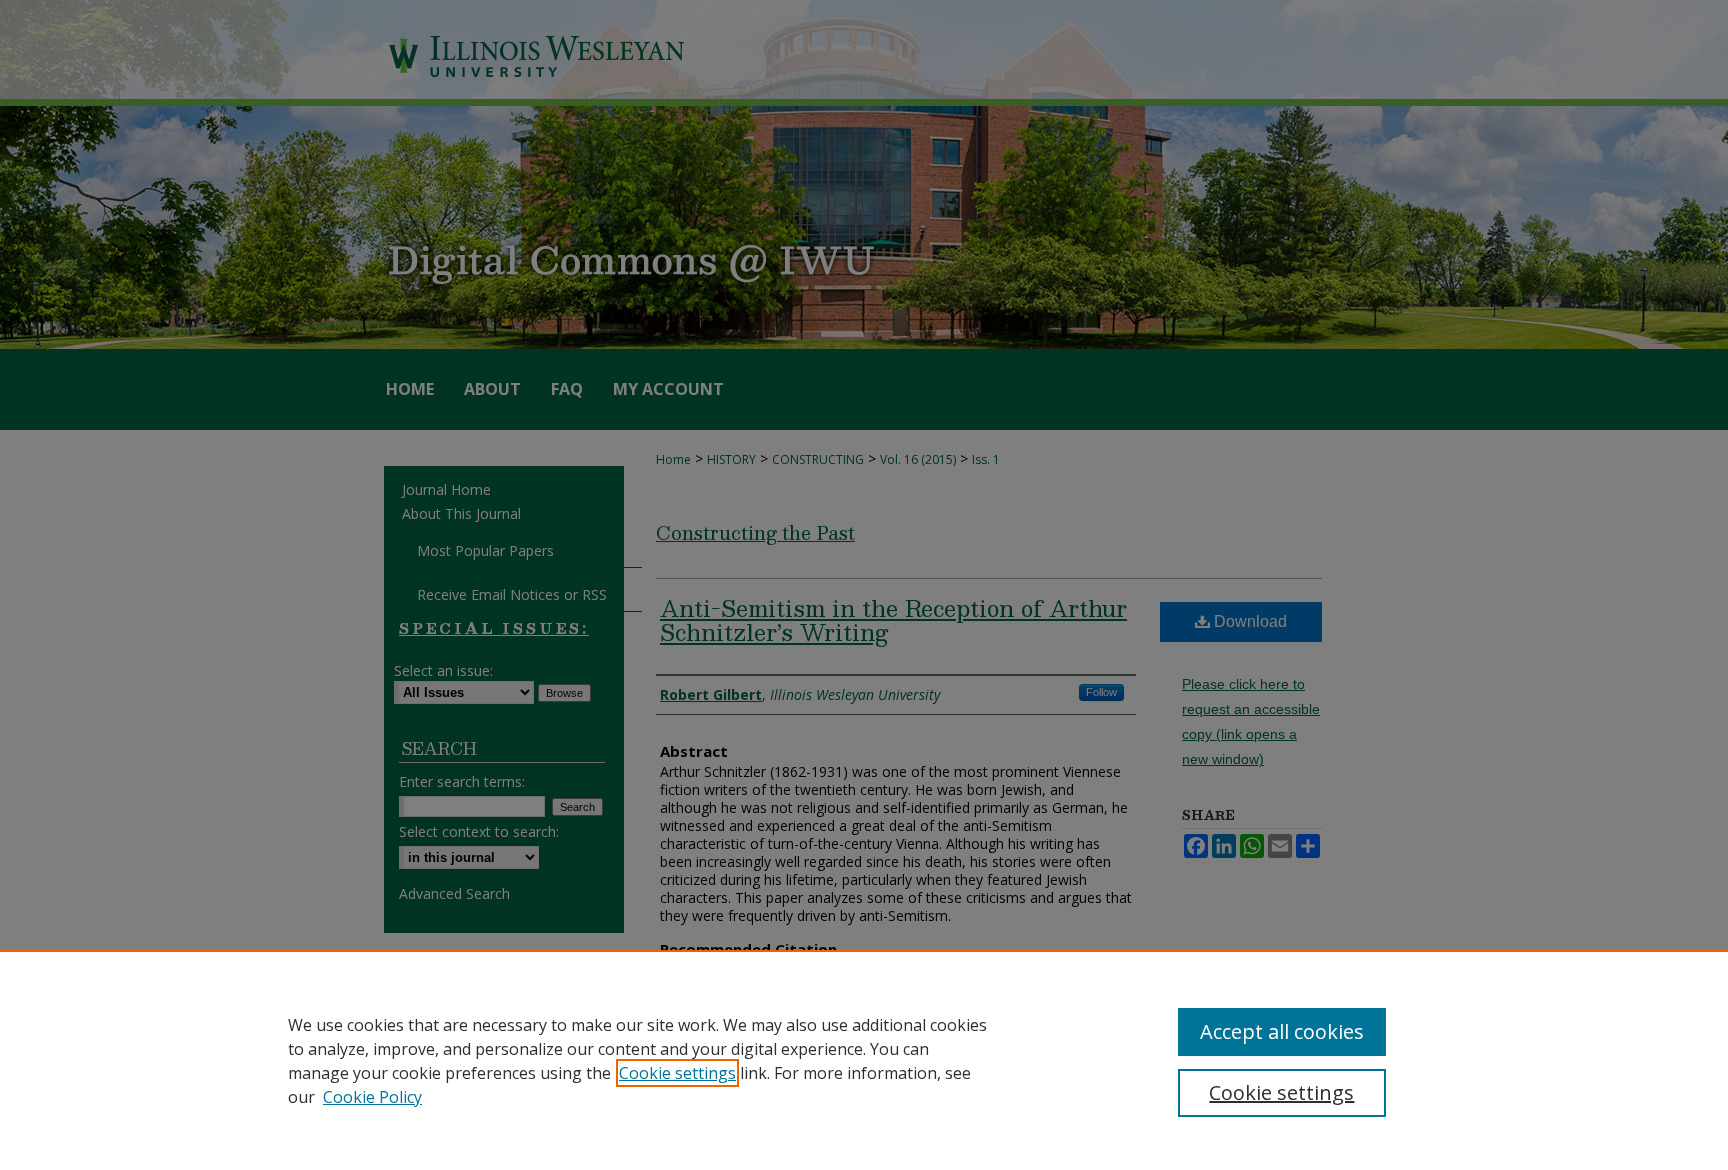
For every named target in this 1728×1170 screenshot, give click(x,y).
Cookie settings (677, 1073)
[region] (864, 1060)
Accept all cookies (1282, 1031)
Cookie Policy (372, 1097)
